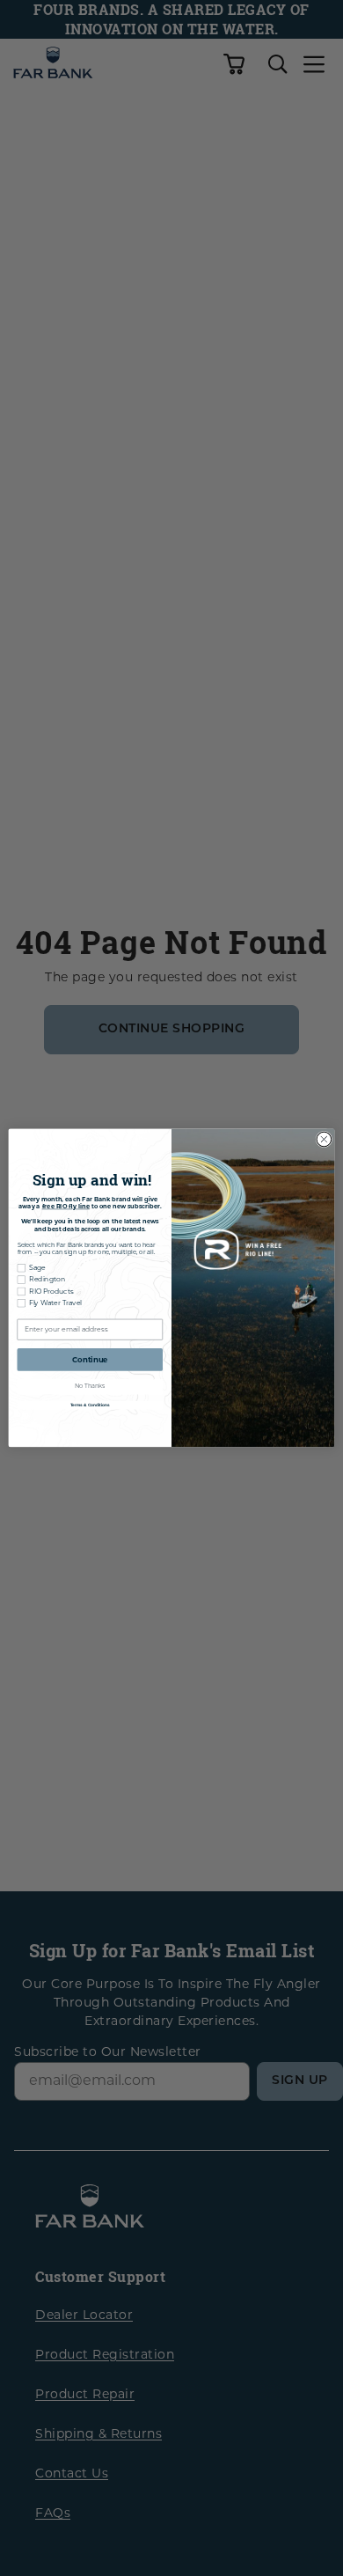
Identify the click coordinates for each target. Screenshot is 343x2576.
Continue (90, 1360)
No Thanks (90, 1387)
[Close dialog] (324, 1139)
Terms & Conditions (90, 1405)
